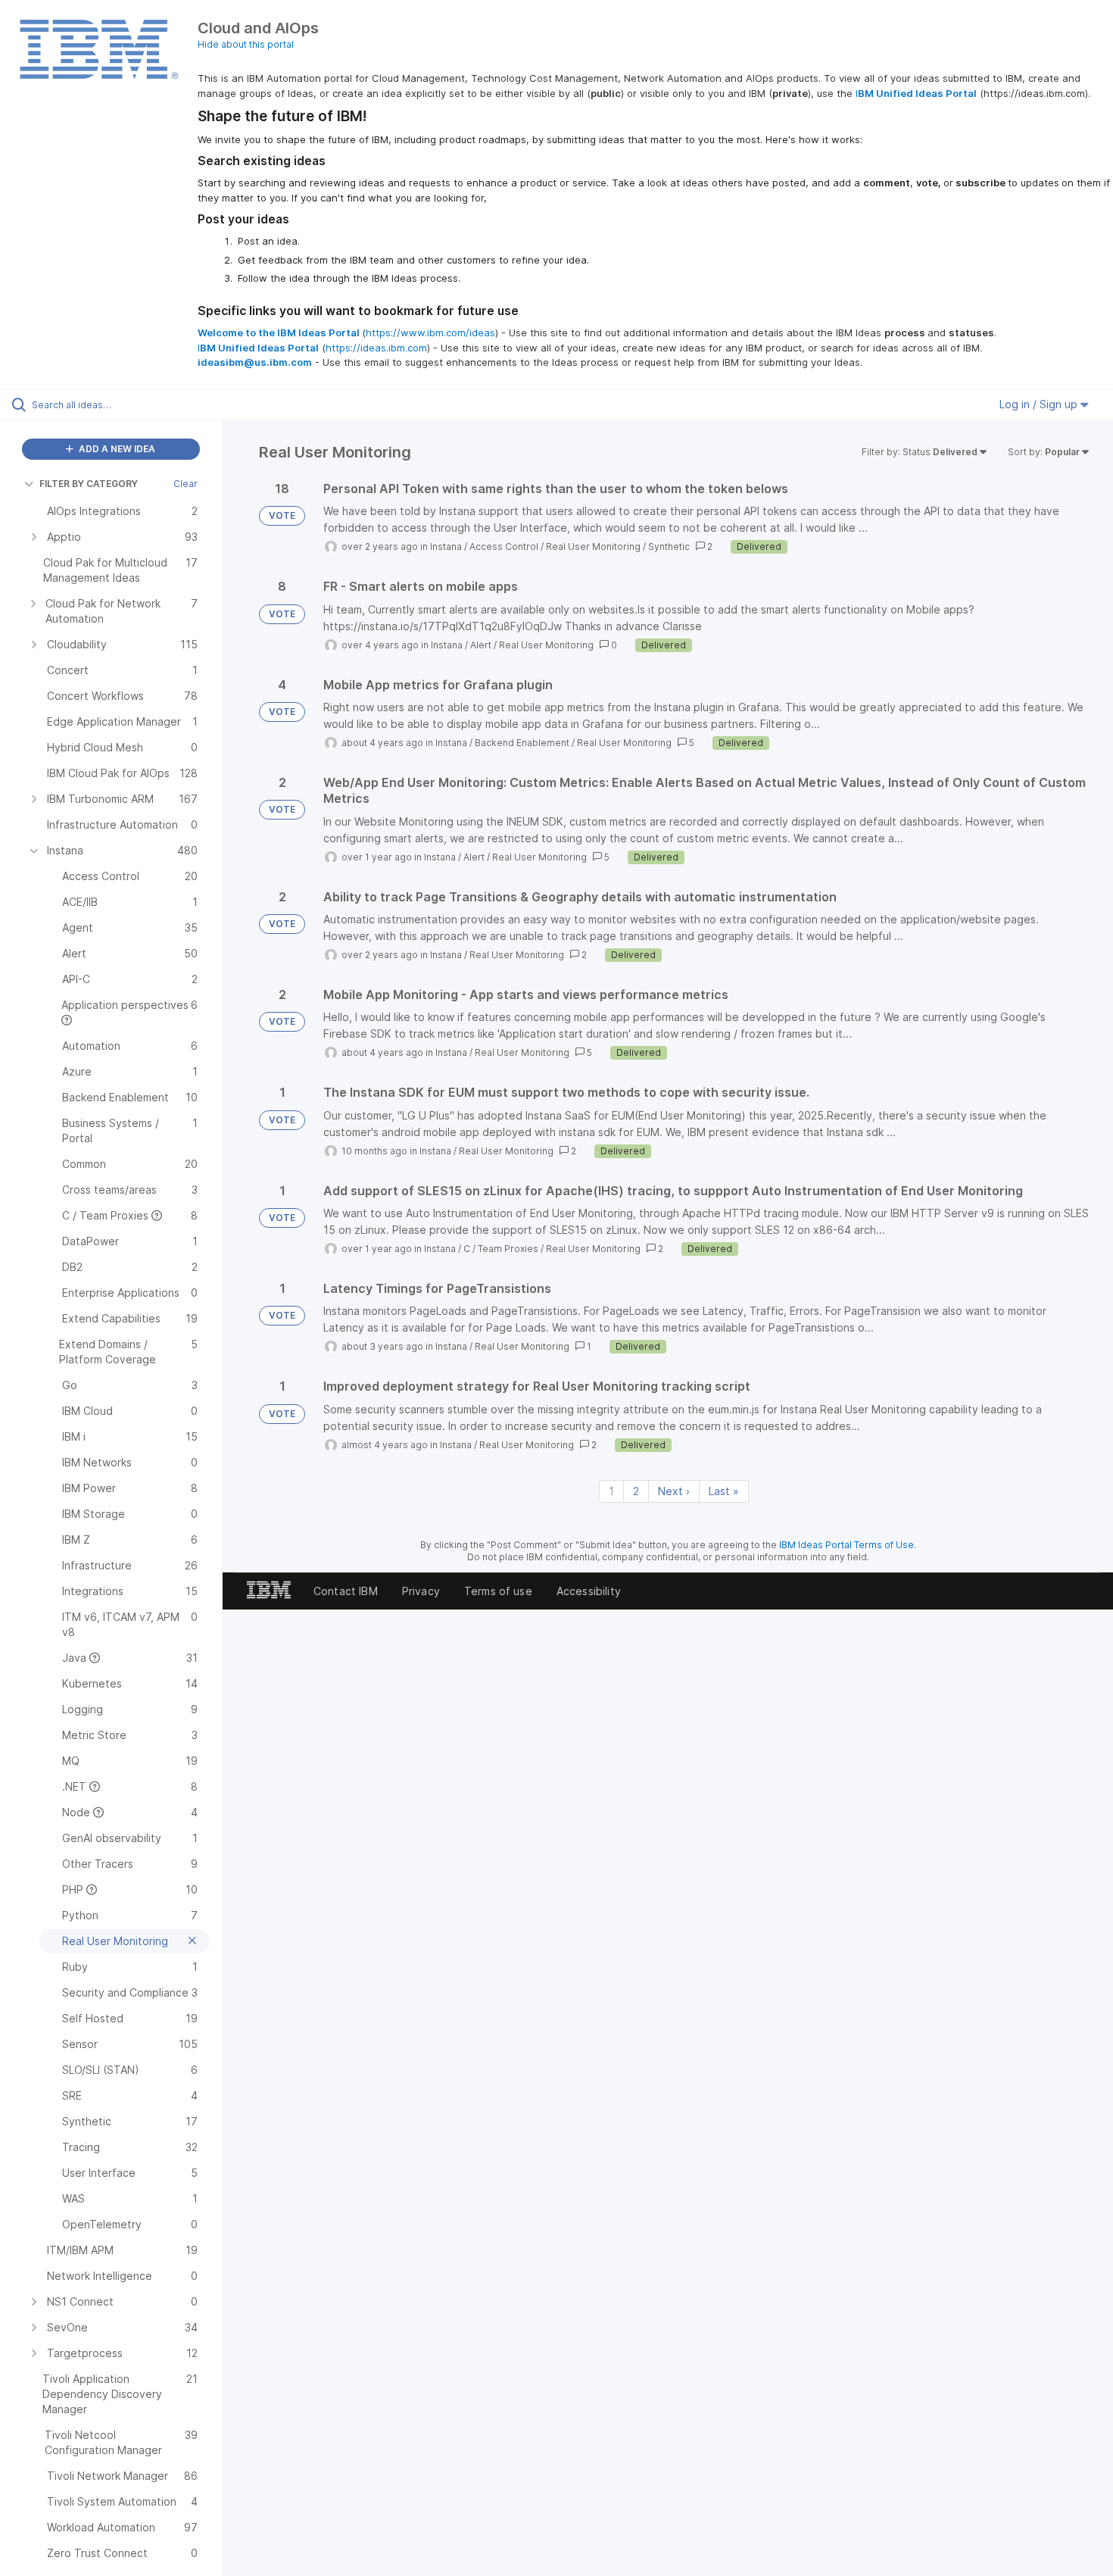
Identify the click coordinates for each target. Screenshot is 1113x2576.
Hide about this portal (246, 44)
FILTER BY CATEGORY (89, 484)
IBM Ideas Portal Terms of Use (846, 1545)
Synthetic (669, 546)
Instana (446, 546)
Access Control (504, 546)
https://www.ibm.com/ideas (430, 333)
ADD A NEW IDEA (116, 449)
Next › (674, 1491)
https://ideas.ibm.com (376, 348)
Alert (481, 645)
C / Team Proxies (501, 1249)
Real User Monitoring (593, 546)
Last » (724, 1491)
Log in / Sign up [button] (1040, 404)
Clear (185, 484)
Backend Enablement (522, 743)
